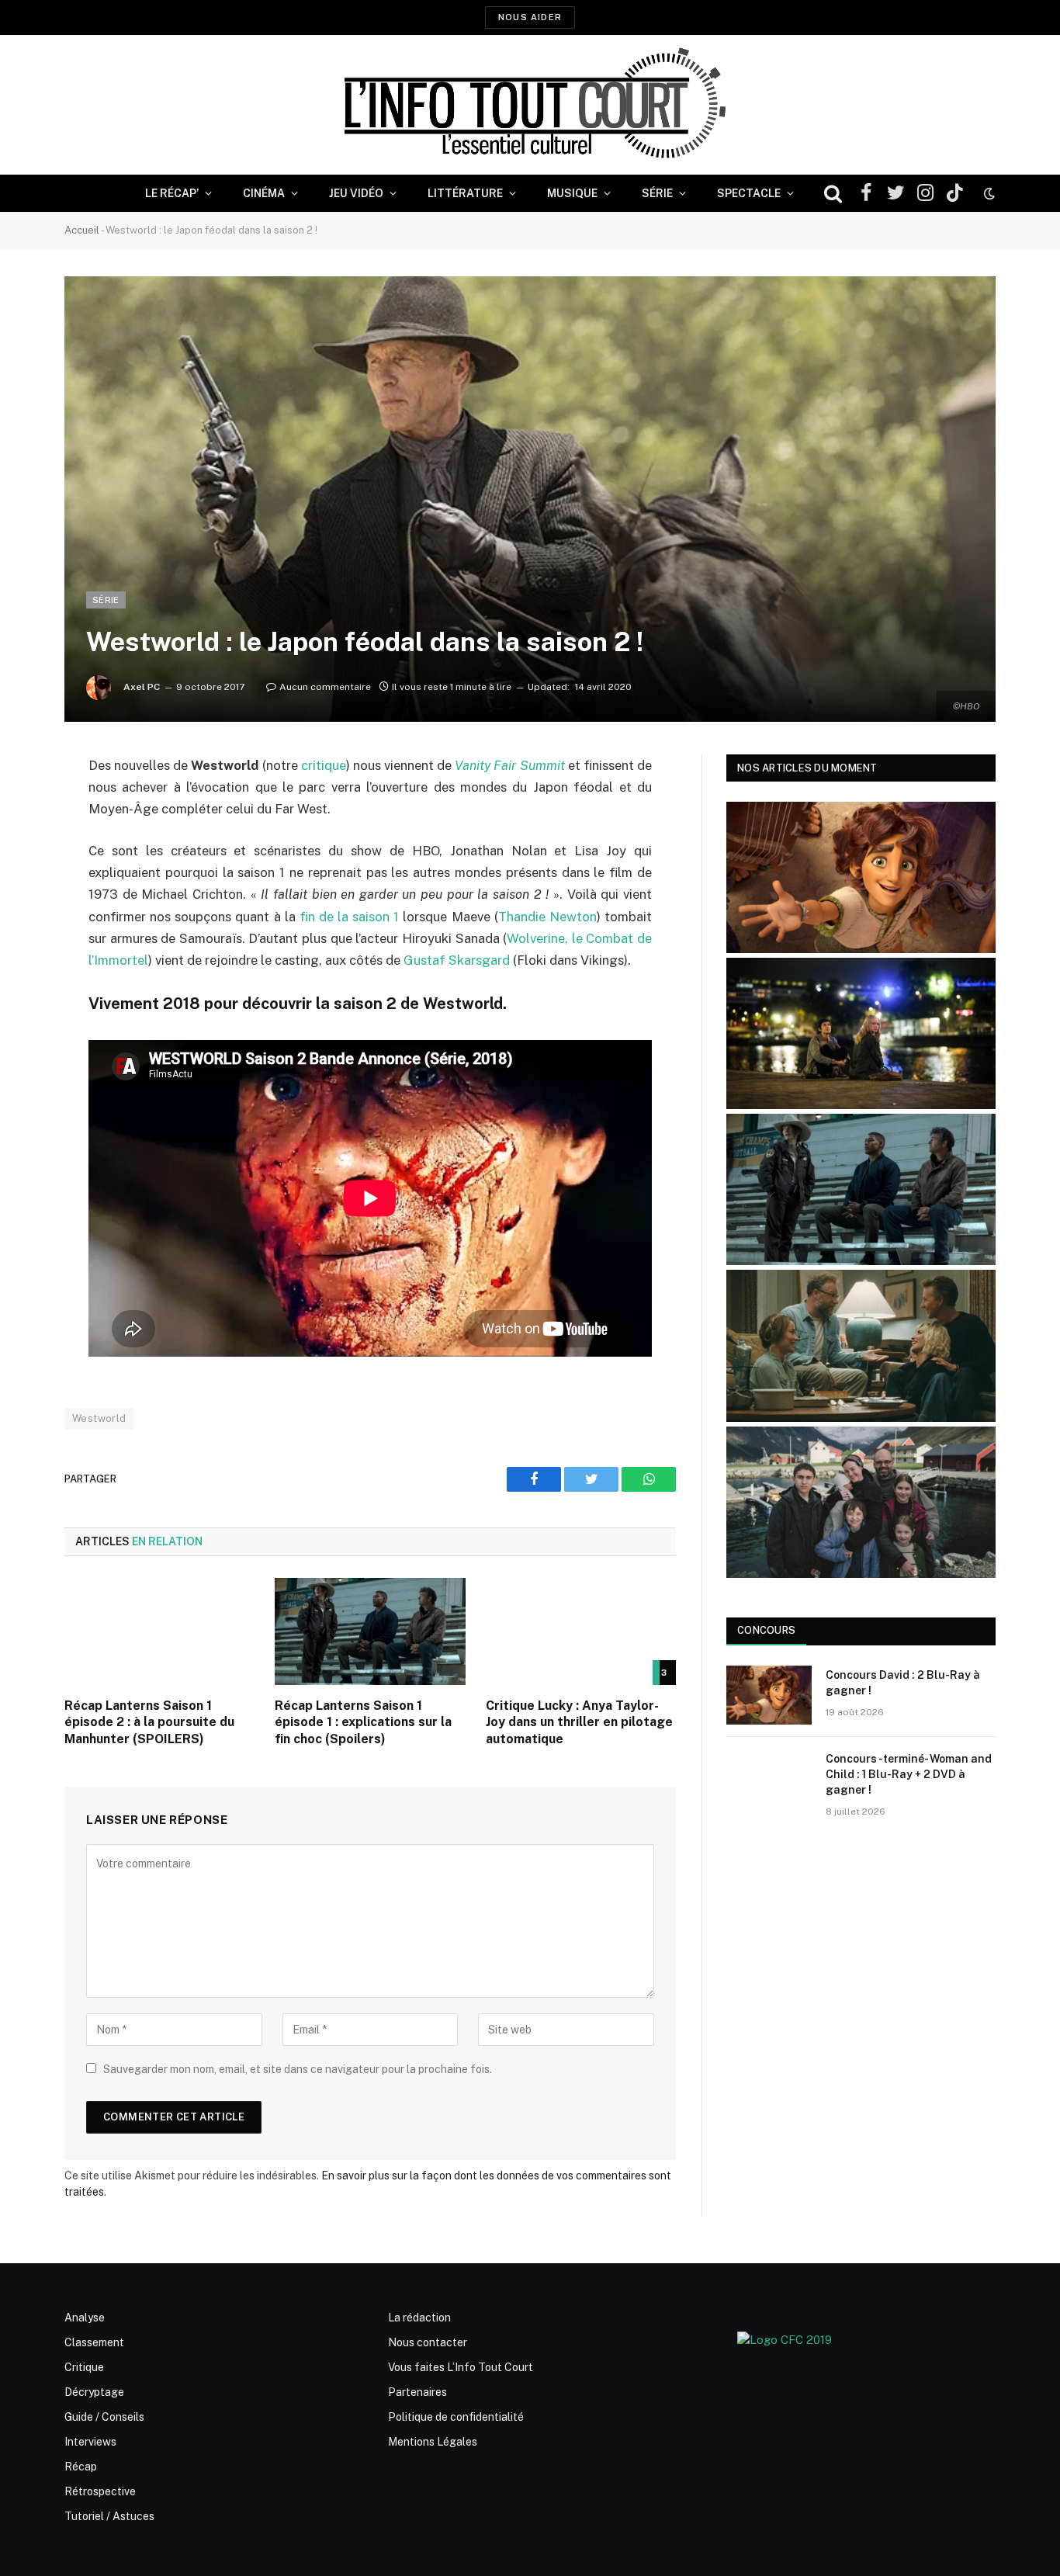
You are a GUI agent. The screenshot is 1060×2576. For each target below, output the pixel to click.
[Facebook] (23, 806)
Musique (572, 193)
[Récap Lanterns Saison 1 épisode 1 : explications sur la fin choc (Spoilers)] (370, 1631)
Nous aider (530, 17)
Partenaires (417, 2392)
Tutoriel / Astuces (109, 2516)
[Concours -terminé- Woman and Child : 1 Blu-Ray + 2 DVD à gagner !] (769, 1779)
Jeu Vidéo (356, 193)
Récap (81, 2467)
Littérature (465, 193)
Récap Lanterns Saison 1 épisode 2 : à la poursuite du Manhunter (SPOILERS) (149, 1723)
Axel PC (142, 687)
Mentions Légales (433, 2442)
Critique (84, 2367)
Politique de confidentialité (456, 2417)
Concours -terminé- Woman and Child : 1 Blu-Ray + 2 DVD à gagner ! (909, 1774)
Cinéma (264, 193)
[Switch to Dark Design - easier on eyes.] (988, 193)
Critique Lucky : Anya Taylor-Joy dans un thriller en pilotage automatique (579, 1723)
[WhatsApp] (23, 885)
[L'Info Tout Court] (530, 105)
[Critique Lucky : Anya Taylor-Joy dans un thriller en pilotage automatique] (581, 1631)
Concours (766, 1630)
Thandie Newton (547, 917)
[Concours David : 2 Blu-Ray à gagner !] (769, 1695)
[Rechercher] (833, 194)
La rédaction (419, 2318)
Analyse (85, 2318)
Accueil (82, 230)
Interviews (90, 2442)
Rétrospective (100, 2491)
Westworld (99, 1418)
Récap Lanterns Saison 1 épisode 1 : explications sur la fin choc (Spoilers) (363, 1723)
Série (657, 193)
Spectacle (749, 193)
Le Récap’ (172, 193)
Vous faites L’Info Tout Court (461, 2367)
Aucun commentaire (325, 687)
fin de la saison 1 (352, 917)
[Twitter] (23, 845)
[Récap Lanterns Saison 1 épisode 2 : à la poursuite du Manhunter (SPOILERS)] (159, 1631)
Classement (94, 2342)
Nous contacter (428, 2342)
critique (324, 765)
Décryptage (94, 2392)
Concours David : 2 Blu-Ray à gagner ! (903, 1683)
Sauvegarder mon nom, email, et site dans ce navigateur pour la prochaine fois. (298, 2069)
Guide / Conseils (104, 2417)
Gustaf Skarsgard (457, 960)
